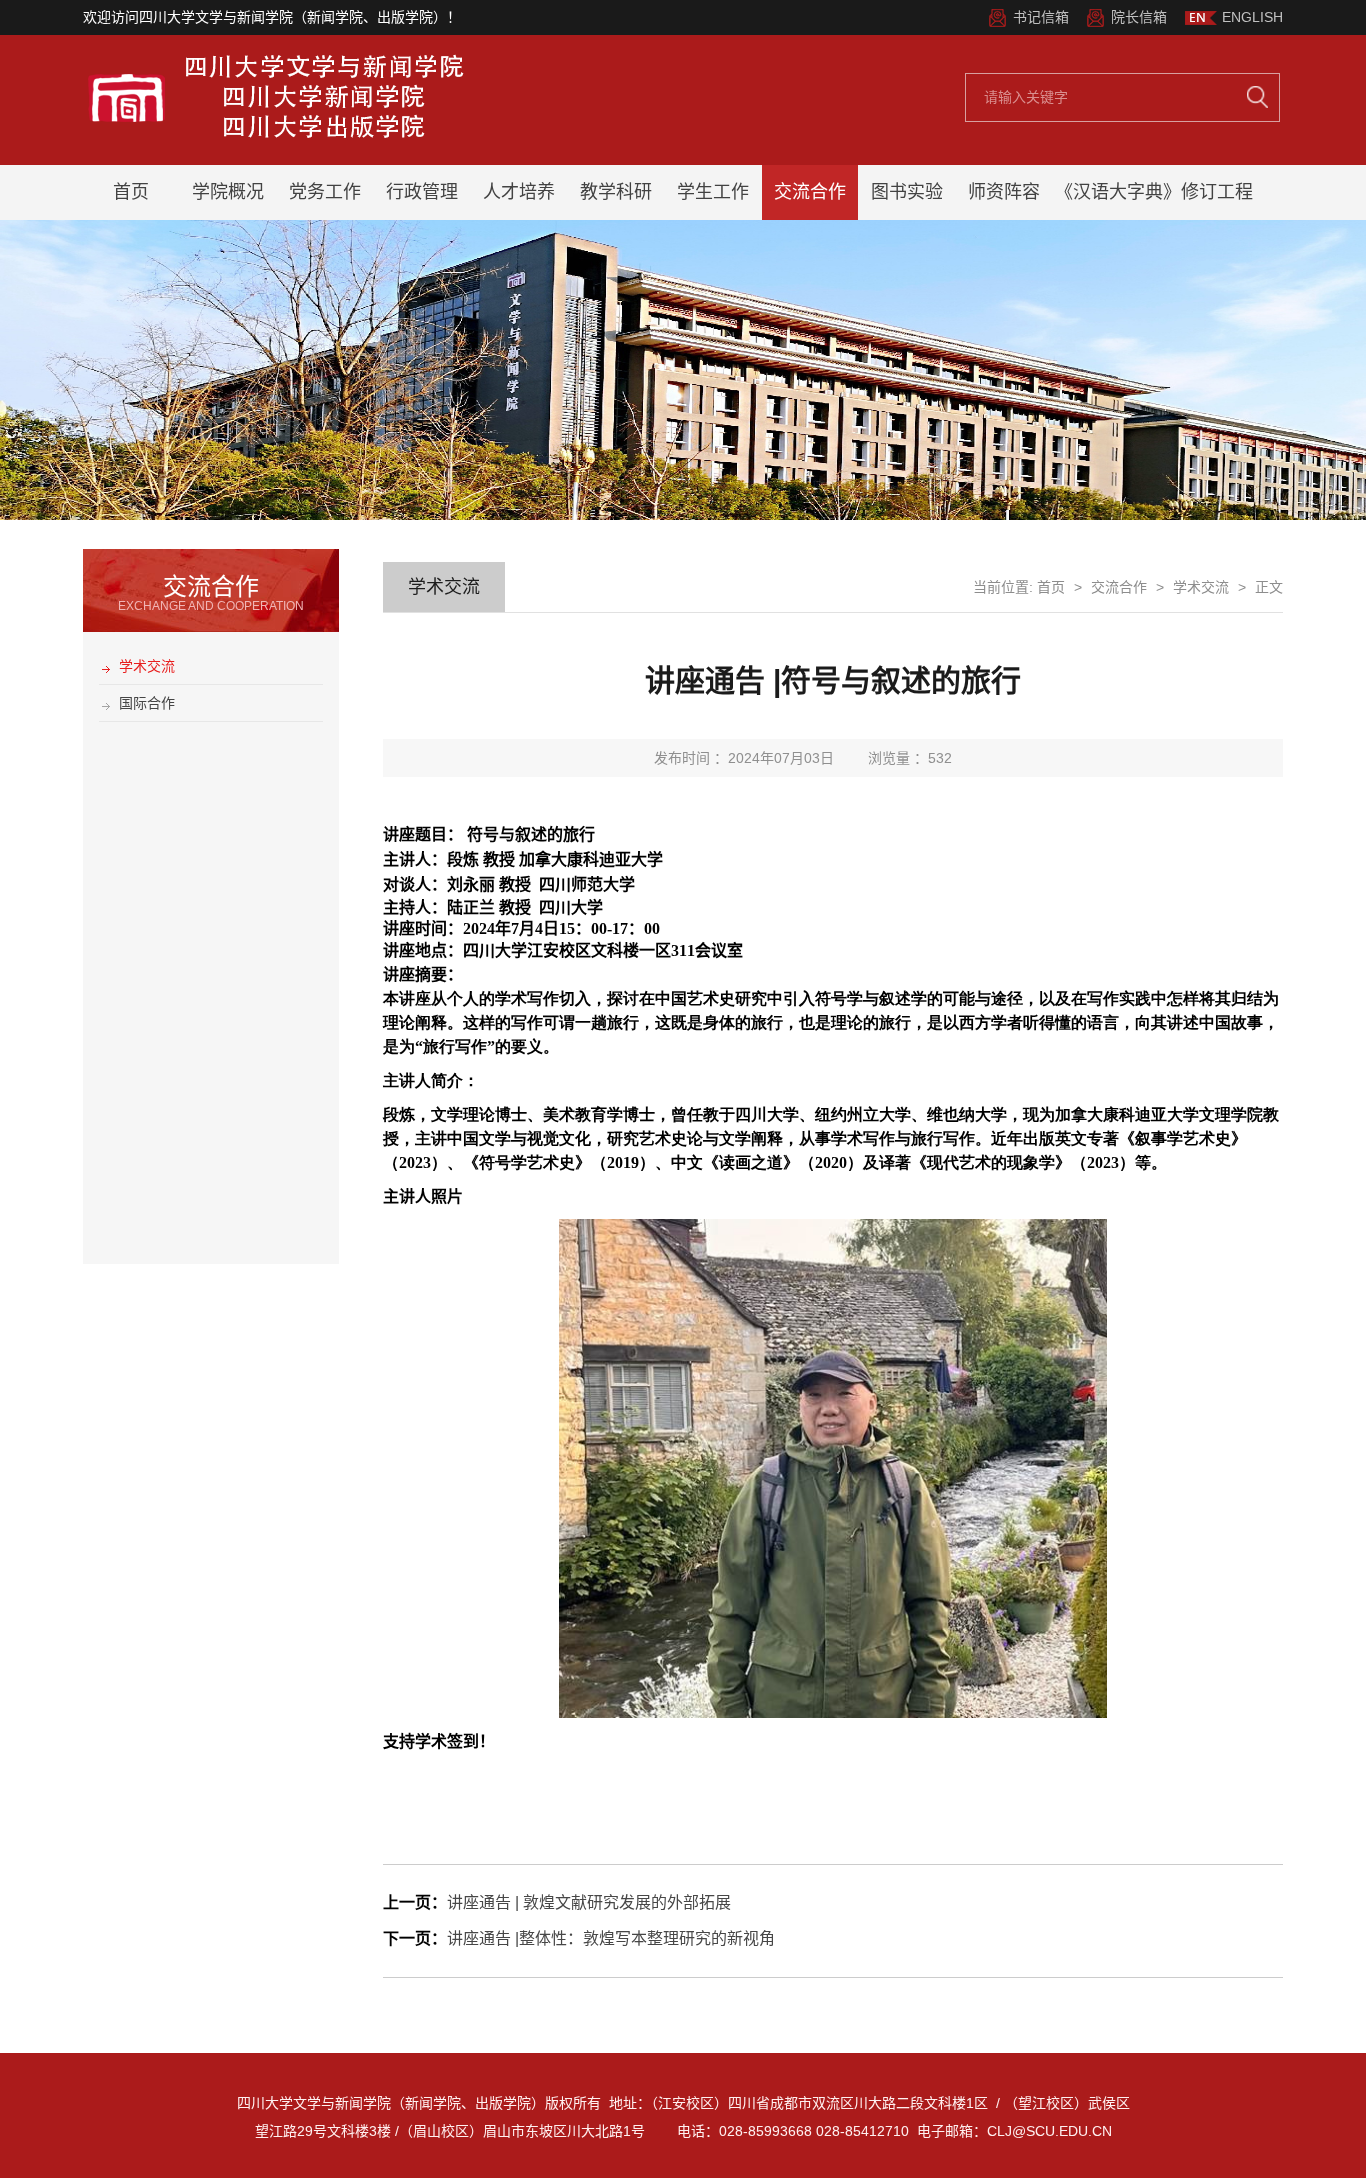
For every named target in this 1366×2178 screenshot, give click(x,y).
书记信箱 (1041, 17)
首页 (131, 192)
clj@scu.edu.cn (1049, 2131)
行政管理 (422, 192)
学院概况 (228, 192)
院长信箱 (1139, 17)
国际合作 (147, 703)
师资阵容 (1004, 192)
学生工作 (713, 192)
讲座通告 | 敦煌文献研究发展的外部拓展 (589, 1902)
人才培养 (519, 192)
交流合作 (810, 192)
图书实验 (907, 192)
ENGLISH (1252, 17)
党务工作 (325, 192)
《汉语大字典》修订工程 (1154, 192)
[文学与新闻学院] (294, 138)
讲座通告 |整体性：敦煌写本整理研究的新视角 (611, 1938)
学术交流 (147, 666)
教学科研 (616, 192)
